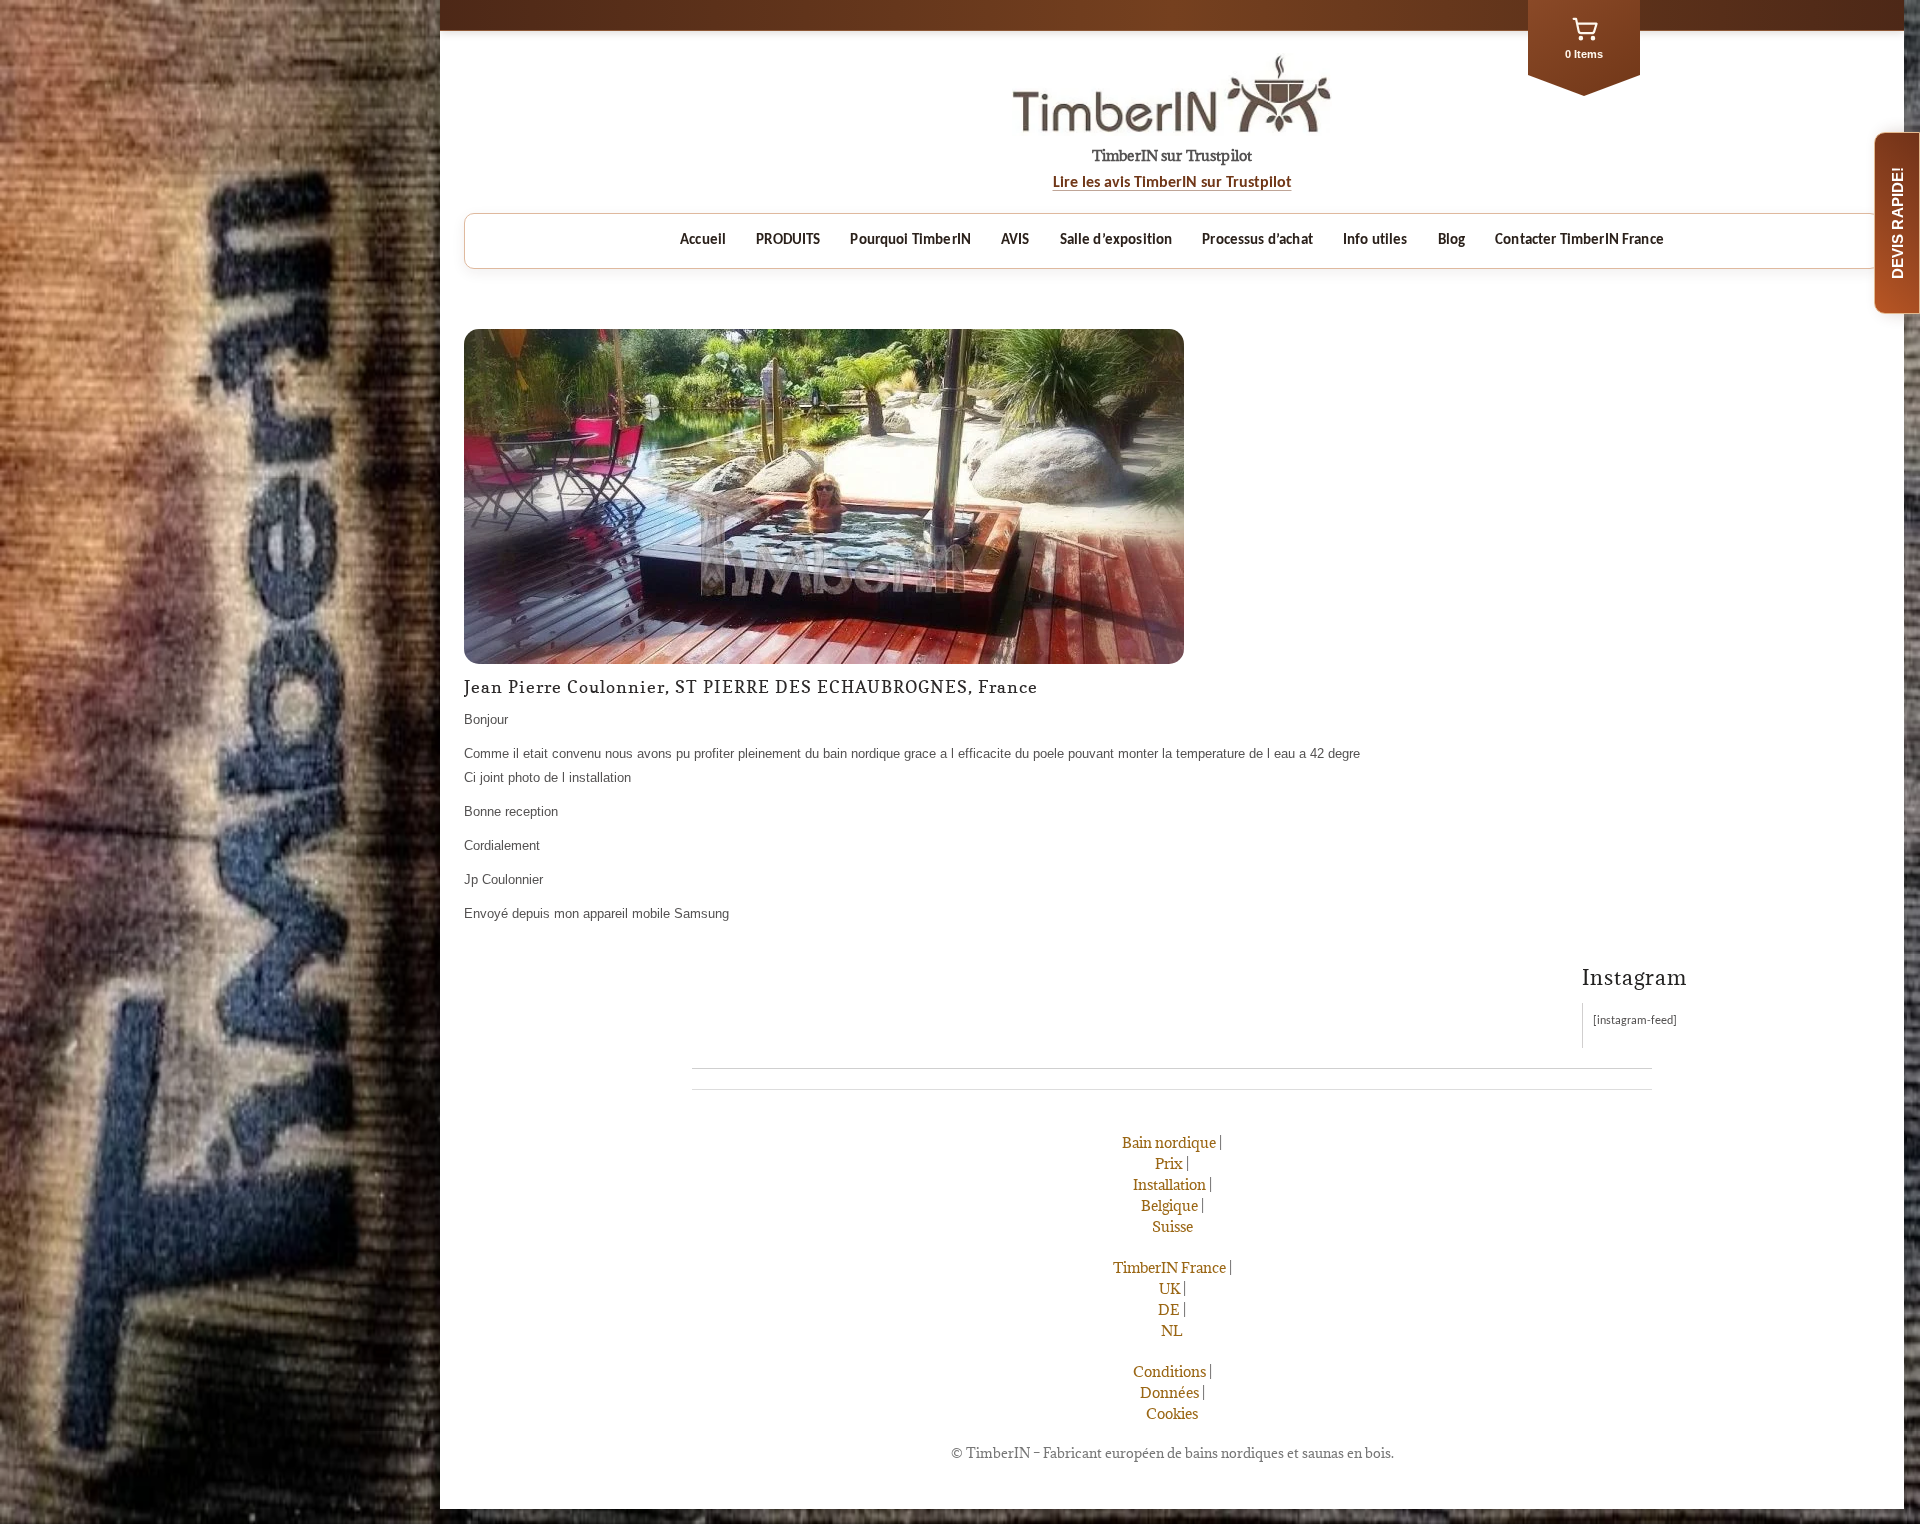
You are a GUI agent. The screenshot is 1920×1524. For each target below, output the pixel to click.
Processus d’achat (1257, 240)
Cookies (1172, 1413)
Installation (1169, 1184)
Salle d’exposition (1116, 240)
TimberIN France (1169, 1267)
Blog (1452, 240)
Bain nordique (1169, 1142)
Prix (1169, 1163)
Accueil (703, 240)
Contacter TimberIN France (1579, 240)
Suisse (1172, 1226)
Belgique (1169, 1205)
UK (1169, 1288)
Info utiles (1375, 240)
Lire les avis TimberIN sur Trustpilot (1172, 183)
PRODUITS (788, 240)
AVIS (1015, 240)
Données (1169, 1392)
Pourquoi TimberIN (910, 240)
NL (1172, 1330)
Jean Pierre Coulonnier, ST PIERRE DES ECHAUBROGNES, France (751, 687)
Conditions (1169, 1371)
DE (1169, 1309)
